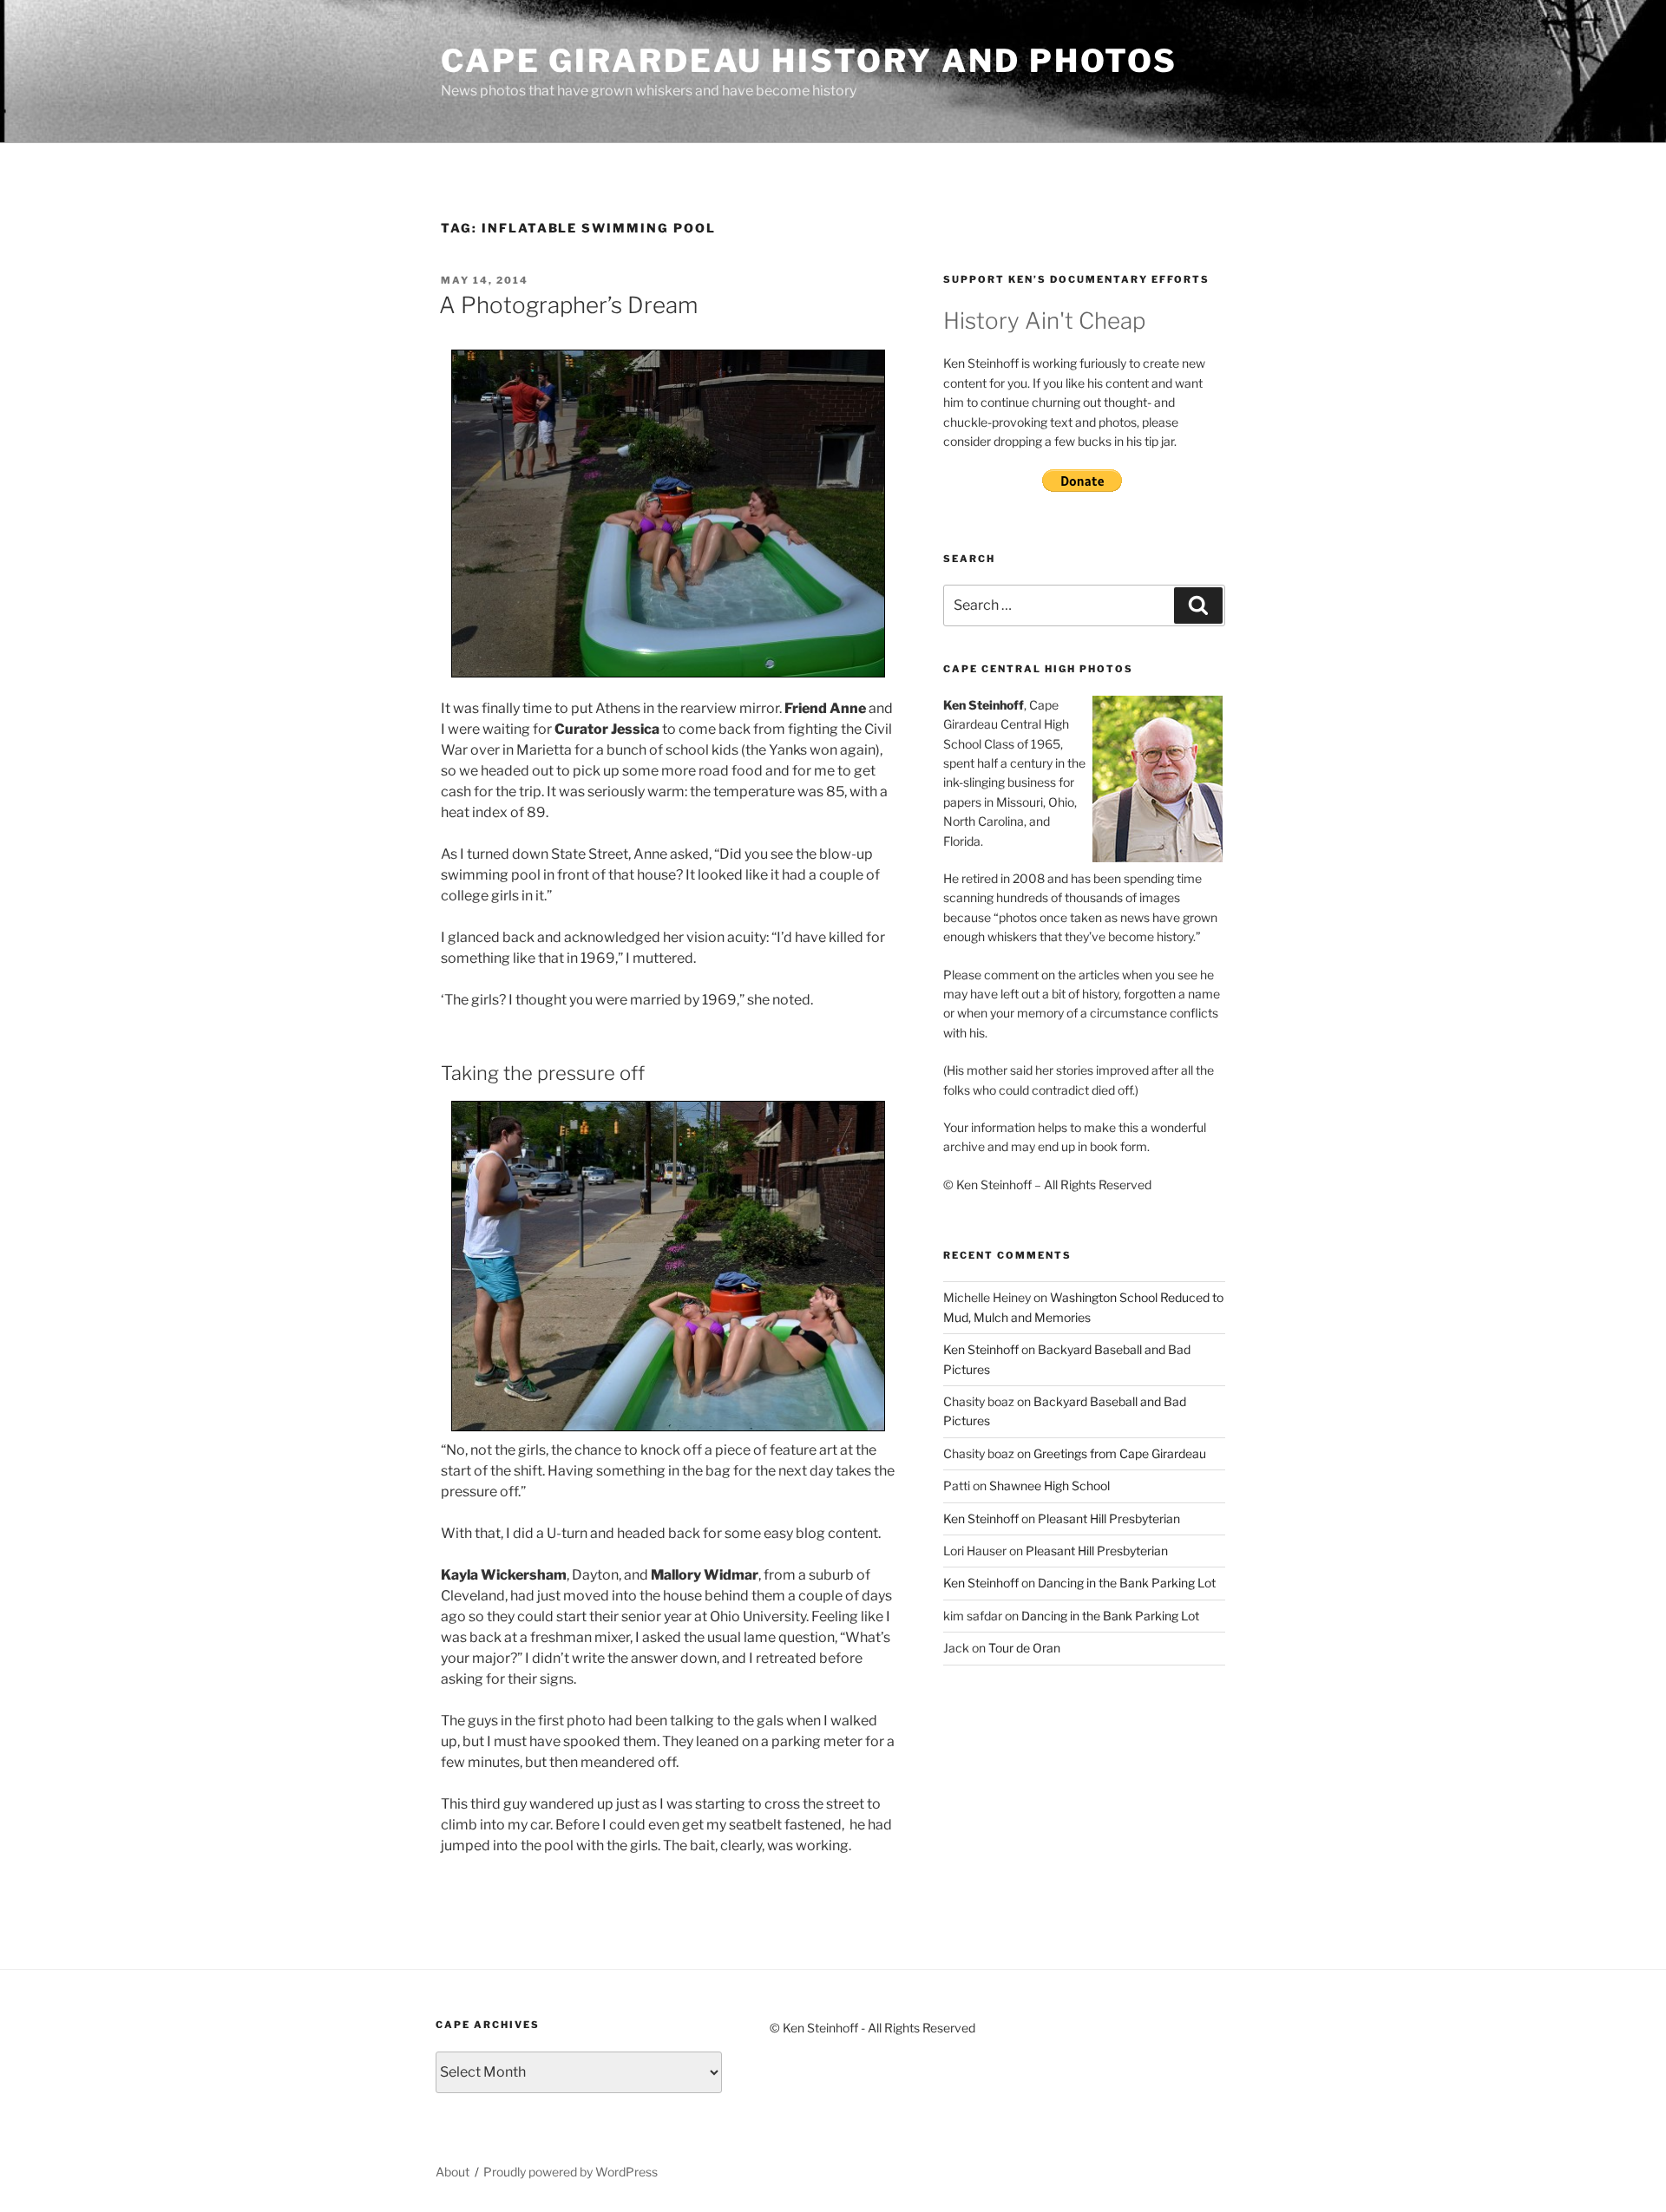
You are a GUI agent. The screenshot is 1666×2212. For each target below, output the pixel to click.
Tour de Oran (1024, 1648)
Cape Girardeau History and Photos (809, 61)
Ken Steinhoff (981, 1349)
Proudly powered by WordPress (571, 2172)
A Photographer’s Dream (568, 305)
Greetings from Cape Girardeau (1120, 1453)
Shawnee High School (1049, 1486)
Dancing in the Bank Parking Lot (1127, 1583)
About (453, 2172)
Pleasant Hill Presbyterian (1109, 1518)
